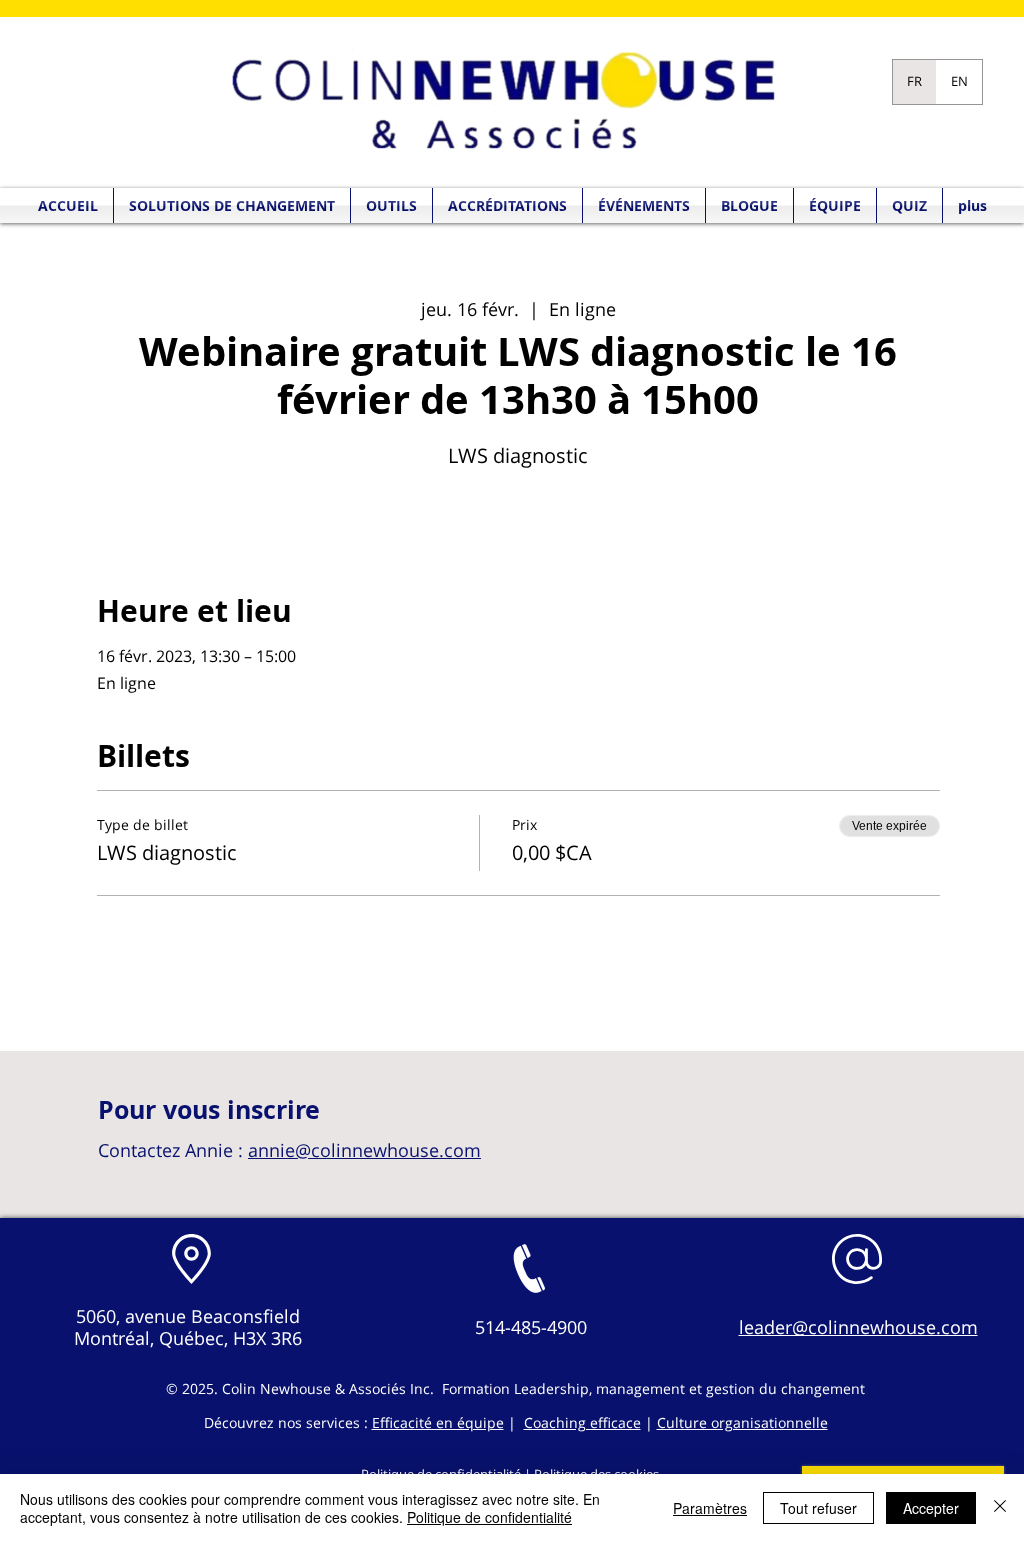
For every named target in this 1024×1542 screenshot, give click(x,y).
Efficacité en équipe (438, 1422)
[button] (909, 205)
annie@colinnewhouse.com (364, 1150)
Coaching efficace (582, 1422)
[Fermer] (1000, 1508)
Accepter (931, 1508)
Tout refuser (818, 1508)
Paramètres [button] (710, 1508)
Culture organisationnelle (742, 1422)
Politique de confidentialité (489, 1517)
